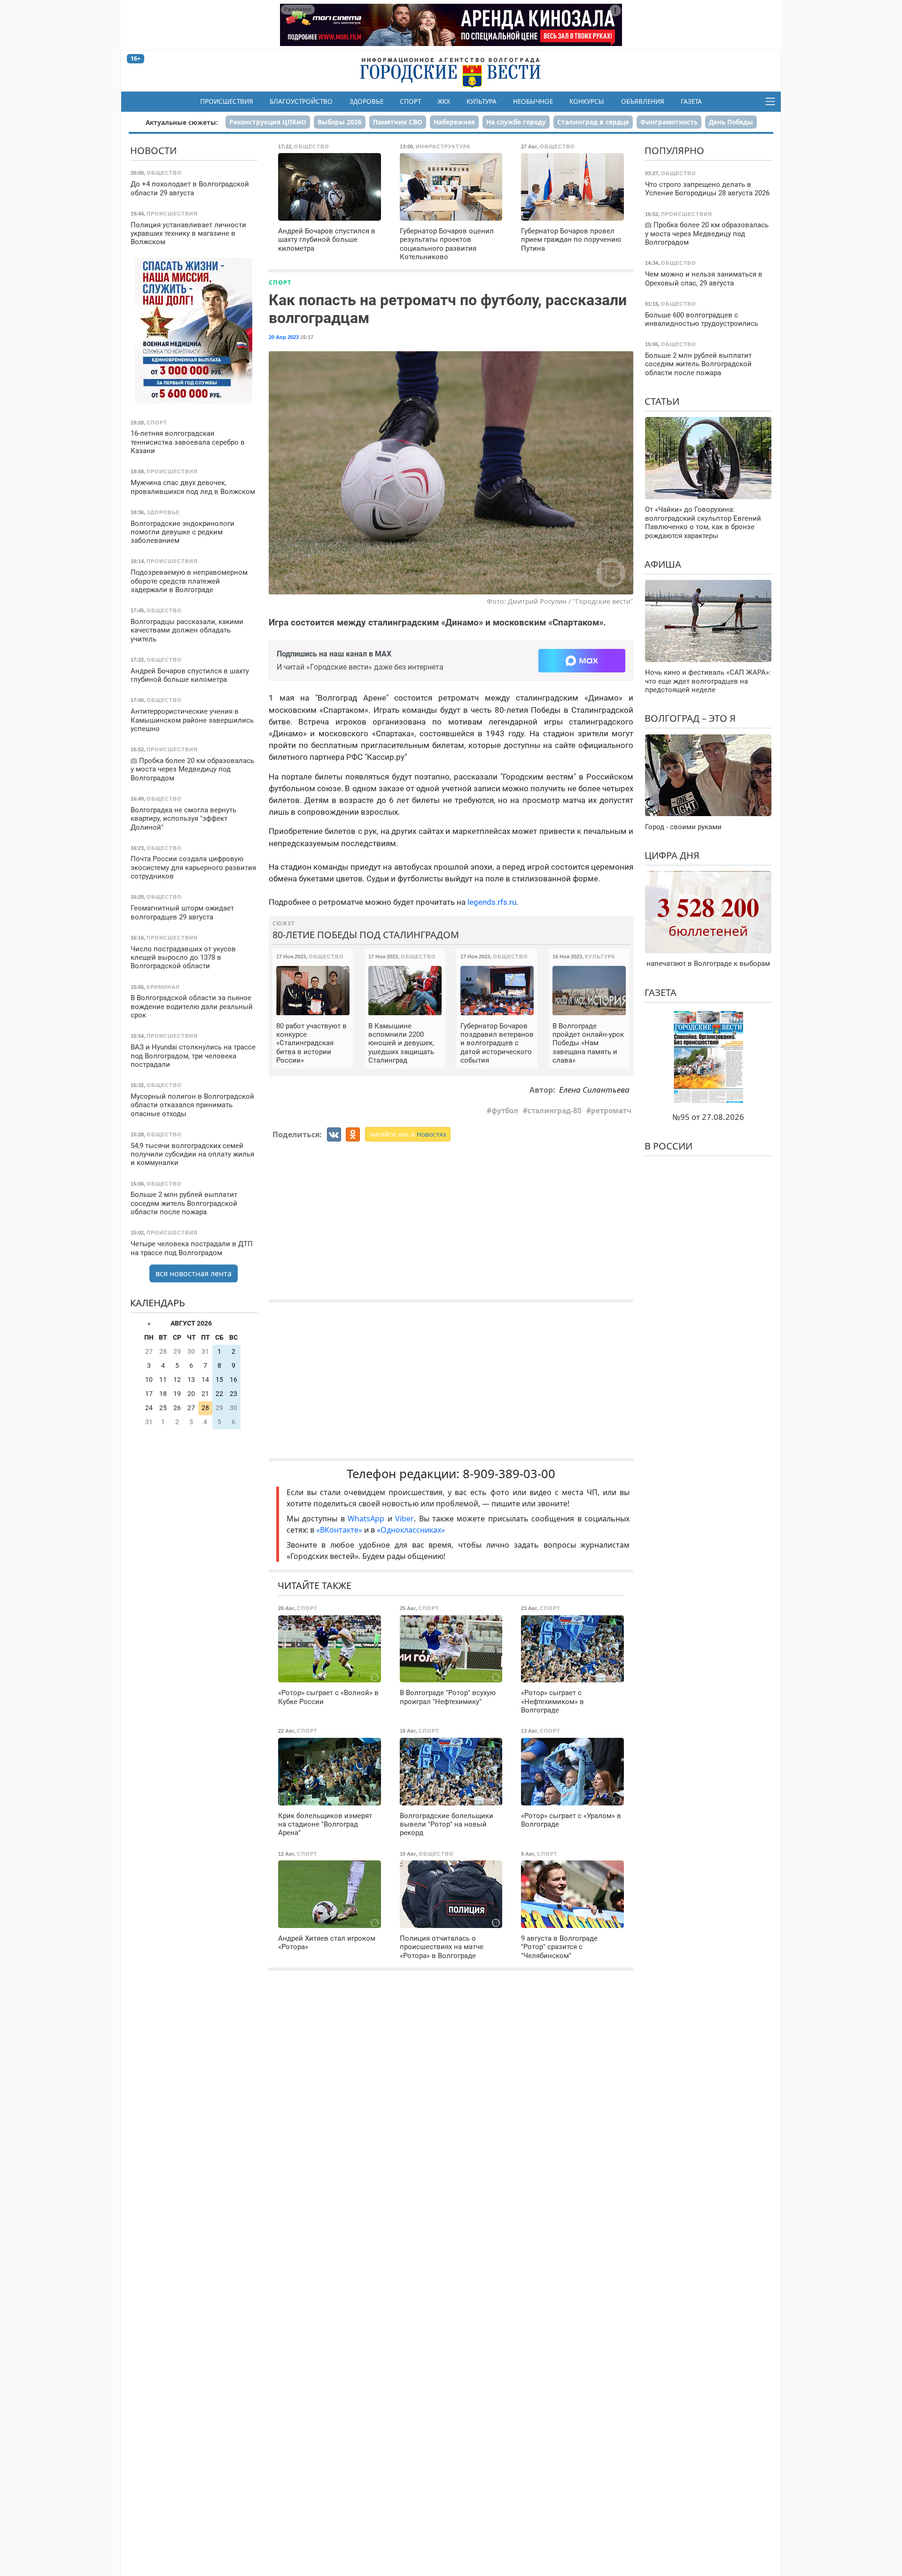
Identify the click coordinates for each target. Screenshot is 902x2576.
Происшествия (227, 101)
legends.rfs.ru (492, 902)
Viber (404, 1519)
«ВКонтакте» (339, 1530)
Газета (691, 101)
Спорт (410, 101)
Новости (153, 150)
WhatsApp (367, 1519)
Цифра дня (672, 855)
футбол (505, 1111)
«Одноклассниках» (411, 1530)
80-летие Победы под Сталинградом (366, 935)
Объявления (643, 101)
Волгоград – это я (690, 718)
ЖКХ (444, 101)
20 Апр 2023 (284, 337)
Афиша (663, 564)
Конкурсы (587, 101)
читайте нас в (408, 1134)
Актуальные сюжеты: (182, 122)
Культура (482, 101)
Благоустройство (301, 101)
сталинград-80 (555, 1111)
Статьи (662, 401)
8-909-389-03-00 (509, 1474)
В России (669, 1145)
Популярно (674, 150)
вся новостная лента (194, 1273)
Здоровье (366, 101)
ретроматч (611, 1111)
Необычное (533, 101)
